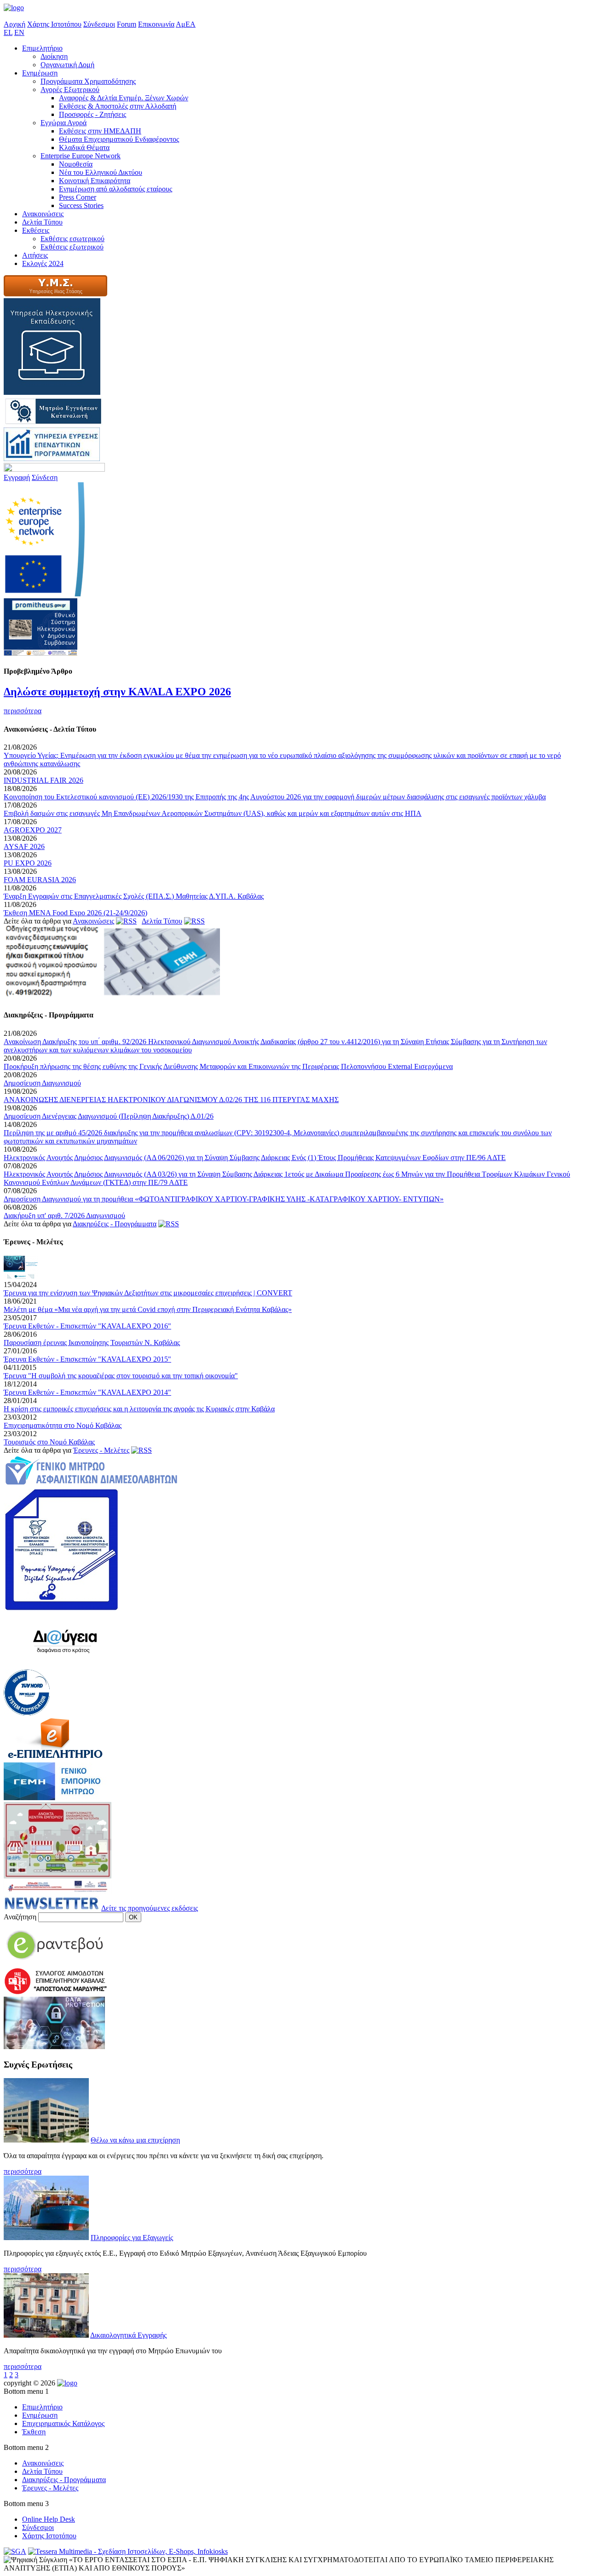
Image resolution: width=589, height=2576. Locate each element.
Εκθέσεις (36, 230)
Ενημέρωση (40, 73)
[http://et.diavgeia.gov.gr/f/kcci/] (65, 1665)
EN (19, 32)
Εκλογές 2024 (43, 263)
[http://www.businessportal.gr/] (55, 1798)
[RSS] (126, 921)
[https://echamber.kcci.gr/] (55, 1758)
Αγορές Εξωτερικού (70, 90)
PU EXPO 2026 (28, 863)
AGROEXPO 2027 (33, 830)
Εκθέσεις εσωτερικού (72, 239)
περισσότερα (23, 711)
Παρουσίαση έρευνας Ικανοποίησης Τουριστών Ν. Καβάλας (92, 1343)
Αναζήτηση (20, 1917)
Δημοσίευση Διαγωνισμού (42, 1083)
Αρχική (14, 24)
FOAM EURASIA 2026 (40, 880)
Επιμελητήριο (42, 48)
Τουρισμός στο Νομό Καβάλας (49, 1442)
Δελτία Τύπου (42, 222)
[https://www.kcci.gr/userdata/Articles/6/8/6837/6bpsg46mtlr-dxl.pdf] (112, 997)
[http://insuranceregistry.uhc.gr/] (91, 1484)
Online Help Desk (49, 2519)
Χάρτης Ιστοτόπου (54, 24)
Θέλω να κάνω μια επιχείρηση (135, 2140)
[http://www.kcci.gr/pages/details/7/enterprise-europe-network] (44, 594)
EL (8, 32)
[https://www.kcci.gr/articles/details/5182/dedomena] (54, 2047)
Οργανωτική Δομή (67, 65)
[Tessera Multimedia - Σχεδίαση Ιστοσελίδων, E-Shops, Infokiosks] (128, 2551)
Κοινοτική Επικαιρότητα (95, 181)
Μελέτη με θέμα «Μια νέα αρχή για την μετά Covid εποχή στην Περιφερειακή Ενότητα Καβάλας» (148, 1309)
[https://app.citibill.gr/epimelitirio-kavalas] (55, 1963)
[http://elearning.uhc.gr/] (52, 392)
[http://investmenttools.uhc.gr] (52, 459)
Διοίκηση (54, 56)
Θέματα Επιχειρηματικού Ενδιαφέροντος (119, 139)
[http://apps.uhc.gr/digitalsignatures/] (61, 1608)
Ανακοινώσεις (43, 214)
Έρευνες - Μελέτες (101, 1450)
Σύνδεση (45, 477)
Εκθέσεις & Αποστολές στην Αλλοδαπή (118, 106)
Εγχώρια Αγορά (64, 123)
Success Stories (81, 205)
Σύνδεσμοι (99, 24)
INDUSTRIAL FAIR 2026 (43, 780)
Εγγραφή (17, 477)
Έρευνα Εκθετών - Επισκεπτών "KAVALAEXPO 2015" (87, 1359)
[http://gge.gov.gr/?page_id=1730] (55, 294)
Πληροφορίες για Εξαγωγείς (132, 2238)
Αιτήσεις (35, 255)
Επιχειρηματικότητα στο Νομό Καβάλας (63, 1425)
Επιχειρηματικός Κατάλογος (63, 2423)
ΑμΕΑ (186, 24)
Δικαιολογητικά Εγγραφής (128, 2335)
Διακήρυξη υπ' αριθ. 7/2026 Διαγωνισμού (64, 1216)
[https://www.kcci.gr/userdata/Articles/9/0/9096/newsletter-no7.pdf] (52, 1908)
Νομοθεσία (76, 164)
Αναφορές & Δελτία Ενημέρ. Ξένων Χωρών (124, 98)
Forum (127, 24)
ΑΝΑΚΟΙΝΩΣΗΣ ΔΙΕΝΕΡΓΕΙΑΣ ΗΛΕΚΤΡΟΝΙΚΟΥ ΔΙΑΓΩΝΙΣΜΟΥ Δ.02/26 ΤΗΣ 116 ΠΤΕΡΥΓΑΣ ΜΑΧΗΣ (171, 1100)
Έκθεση (34, 2432)
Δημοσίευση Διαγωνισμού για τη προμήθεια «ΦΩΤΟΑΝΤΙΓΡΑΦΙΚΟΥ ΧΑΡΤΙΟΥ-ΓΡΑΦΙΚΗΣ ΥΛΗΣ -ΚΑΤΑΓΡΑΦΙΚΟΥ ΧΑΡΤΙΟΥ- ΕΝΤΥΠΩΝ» (224, 1199)
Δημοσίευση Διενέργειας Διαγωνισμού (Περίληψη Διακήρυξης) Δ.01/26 (109, 1116)
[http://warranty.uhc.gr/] (53, 423)
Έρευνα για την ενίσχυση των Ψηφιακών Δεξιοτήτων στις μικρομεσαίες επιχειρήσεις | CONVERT (148, 1293)
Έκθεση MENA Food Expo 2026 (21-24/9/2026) (75, 913)
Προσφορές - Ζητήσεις (92, 114)
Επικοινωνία (156, 24)
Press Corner (78, 197)
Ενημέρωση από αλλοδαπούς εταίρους (115, 189)
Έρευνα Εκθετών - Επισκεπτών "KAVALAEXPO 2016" (87, 1326)
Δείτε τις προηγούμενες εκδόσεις (150, 1908)
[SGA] (15, 2551)
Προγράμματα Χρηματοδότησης (88, 81)
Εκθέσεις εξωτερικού (72, 247)
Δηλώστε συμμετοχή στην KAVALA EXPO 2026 (117, 692)
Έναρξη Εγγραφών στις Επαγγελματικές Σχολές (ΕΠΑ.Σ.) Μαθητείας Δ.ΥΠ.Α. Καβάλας (134, 896)
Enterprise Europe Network (81, 156)
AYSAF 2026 (24, 846)
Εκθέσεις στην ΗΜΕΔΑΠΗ (100, 131)
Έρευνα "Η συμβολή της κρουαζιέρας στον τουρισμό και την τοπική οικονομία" (121, 1376)
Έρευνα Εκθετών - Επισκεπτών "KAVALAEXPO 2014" (87, 1392)
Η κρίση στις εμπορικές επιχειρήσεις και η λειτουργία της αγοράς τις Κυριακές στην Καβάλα (139, 1409)
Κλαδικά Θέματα (84, 147)
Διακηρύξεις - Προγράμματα (115, 1224)
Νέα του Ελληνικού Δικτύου (101, 172)
